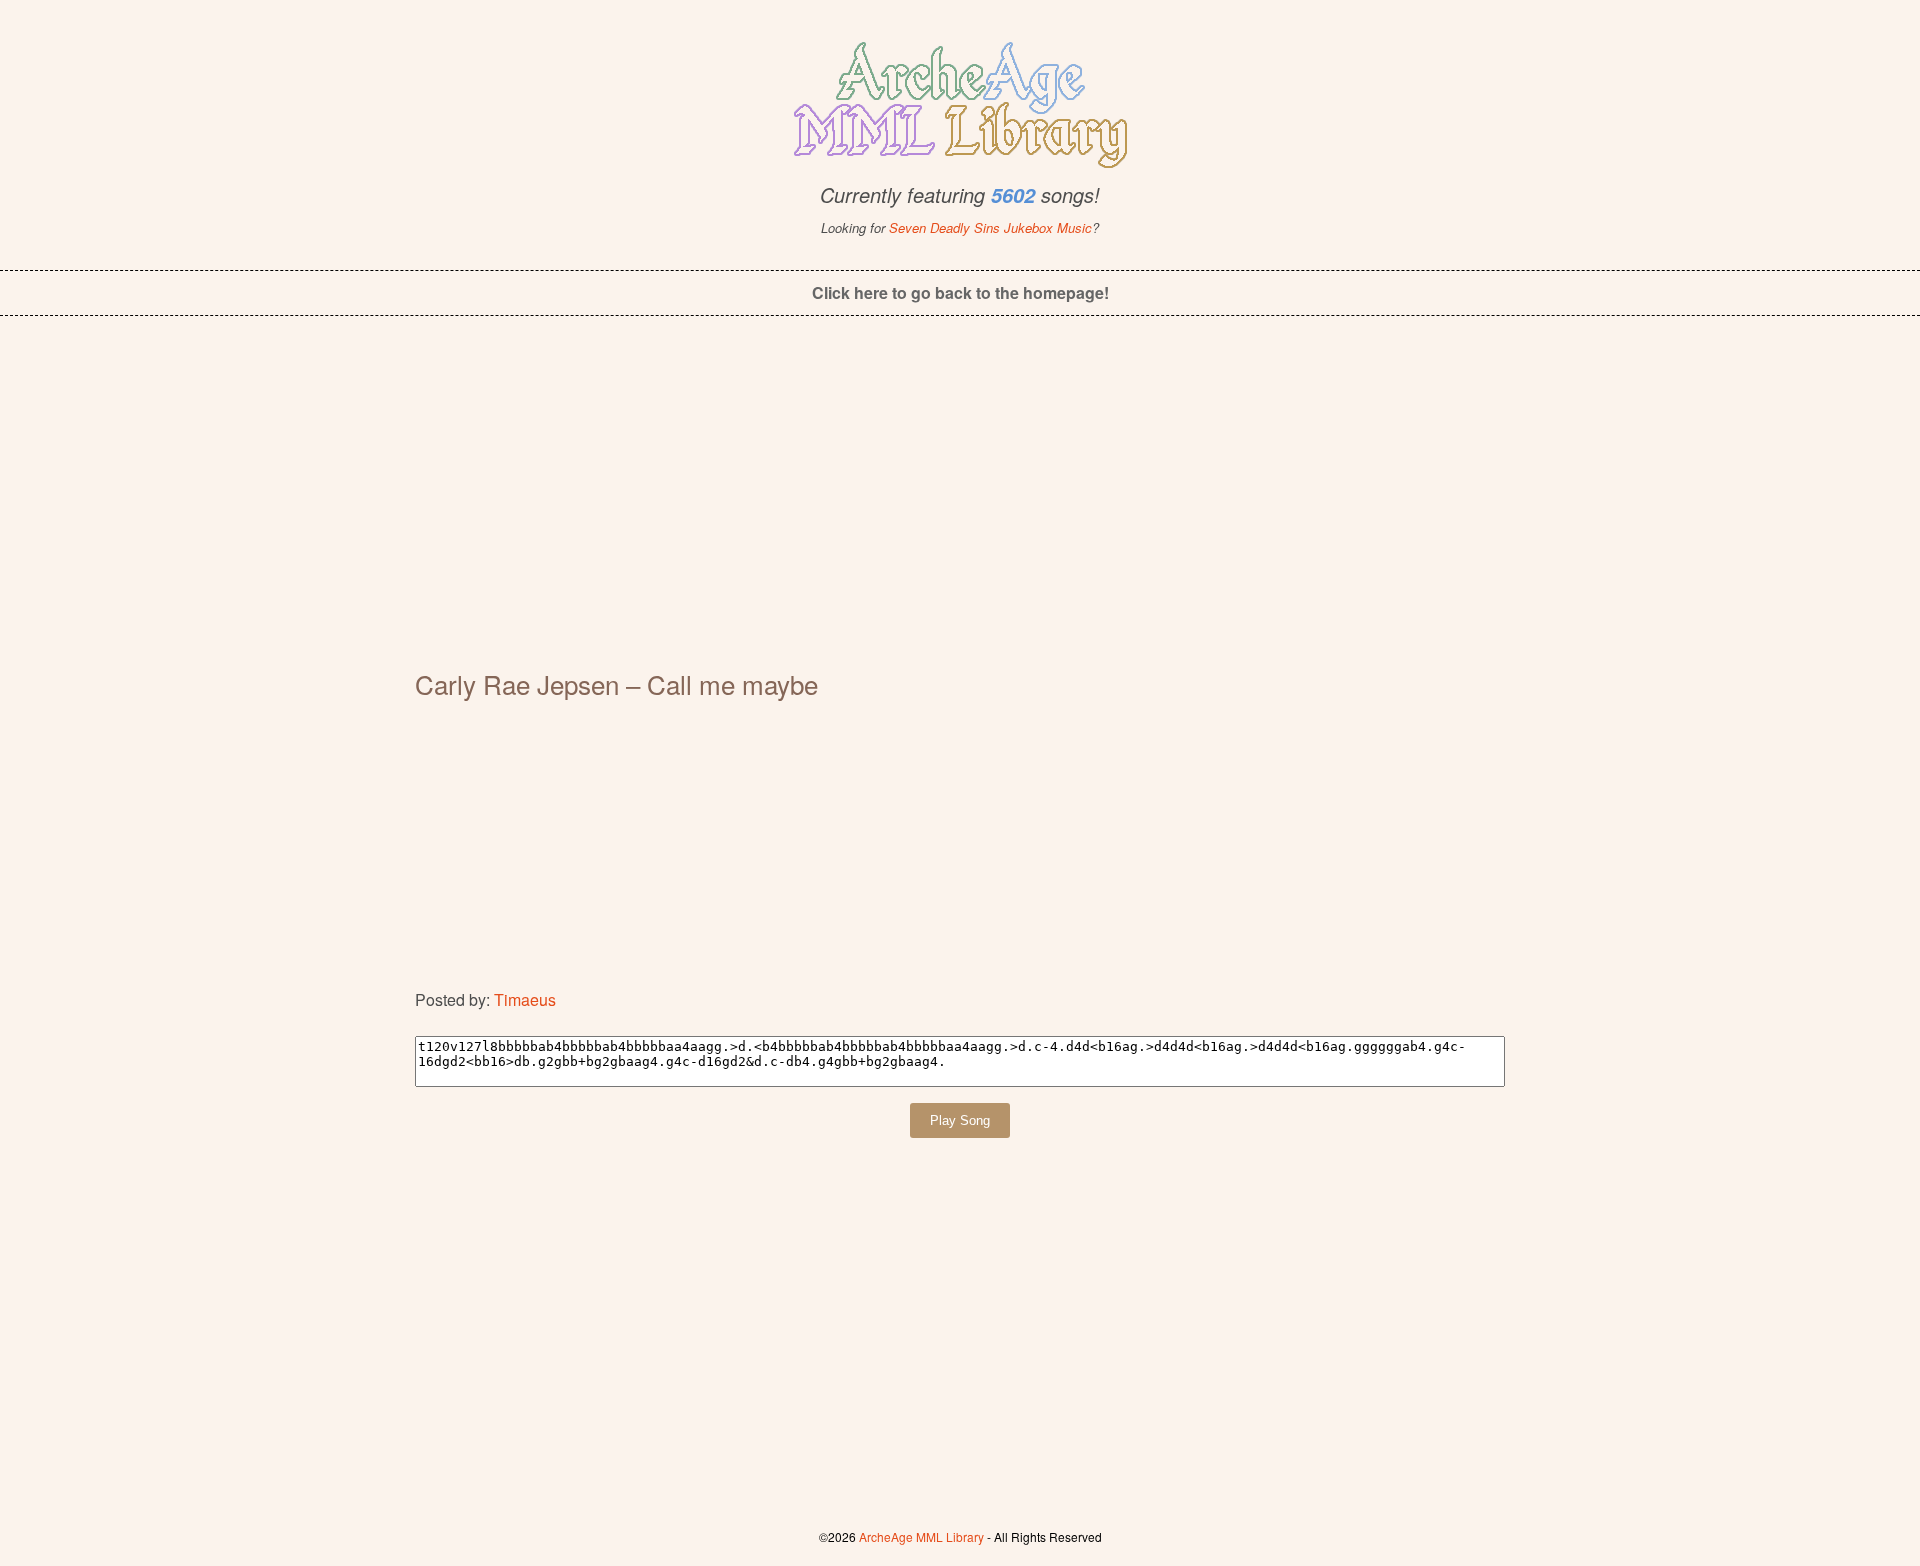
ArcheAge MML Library (921, 1536)
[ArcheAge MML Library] (960, 99)
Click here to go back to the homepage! (960, 292)
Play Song (960, 1120)
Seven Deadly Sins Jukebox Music (990, 227)
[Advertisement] (960, 506)
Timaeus (525, 999)
